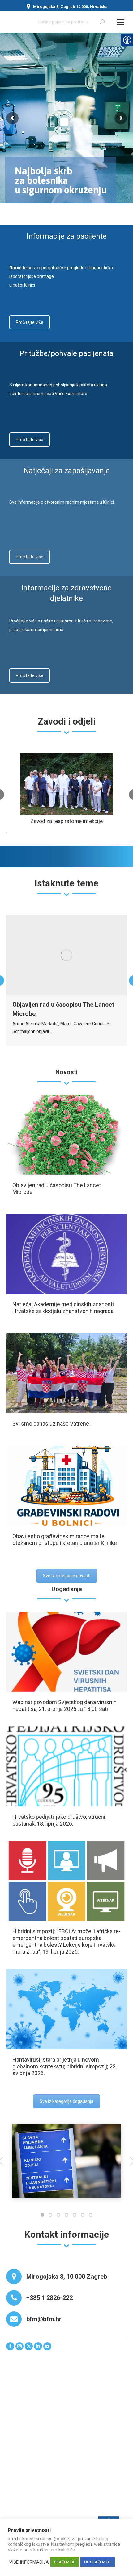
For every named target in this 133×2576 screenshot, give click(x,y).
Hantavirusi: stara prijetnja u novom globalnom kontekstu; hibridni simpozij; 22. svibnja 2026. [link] (65, 2066)
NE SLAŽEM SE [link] (98, 2562)
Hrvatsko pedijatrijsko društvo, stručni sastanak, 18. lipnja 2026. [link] (59, 1820)
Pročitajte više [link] (30, 322)
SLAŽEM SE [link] (65, 2562)
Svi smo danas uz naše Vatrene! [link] (51, 1424)
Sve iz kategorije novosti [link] (67, 1576)
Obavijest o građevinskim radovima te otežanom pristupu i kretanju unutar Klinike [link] (65, 1540)
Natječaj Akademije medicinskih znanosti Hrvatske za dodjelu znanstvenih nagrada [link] (63, 1308)
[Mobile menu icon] (121, 22)
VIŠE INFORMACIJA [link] (29, 2562)
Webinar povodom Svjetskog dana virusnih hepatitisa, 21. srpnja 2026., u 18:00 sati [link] (64, 1705)
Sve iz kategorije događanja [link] (66, 2101)
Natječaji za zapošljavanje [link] (67, 471)
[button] (42, 2215)
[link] (102, 22)
